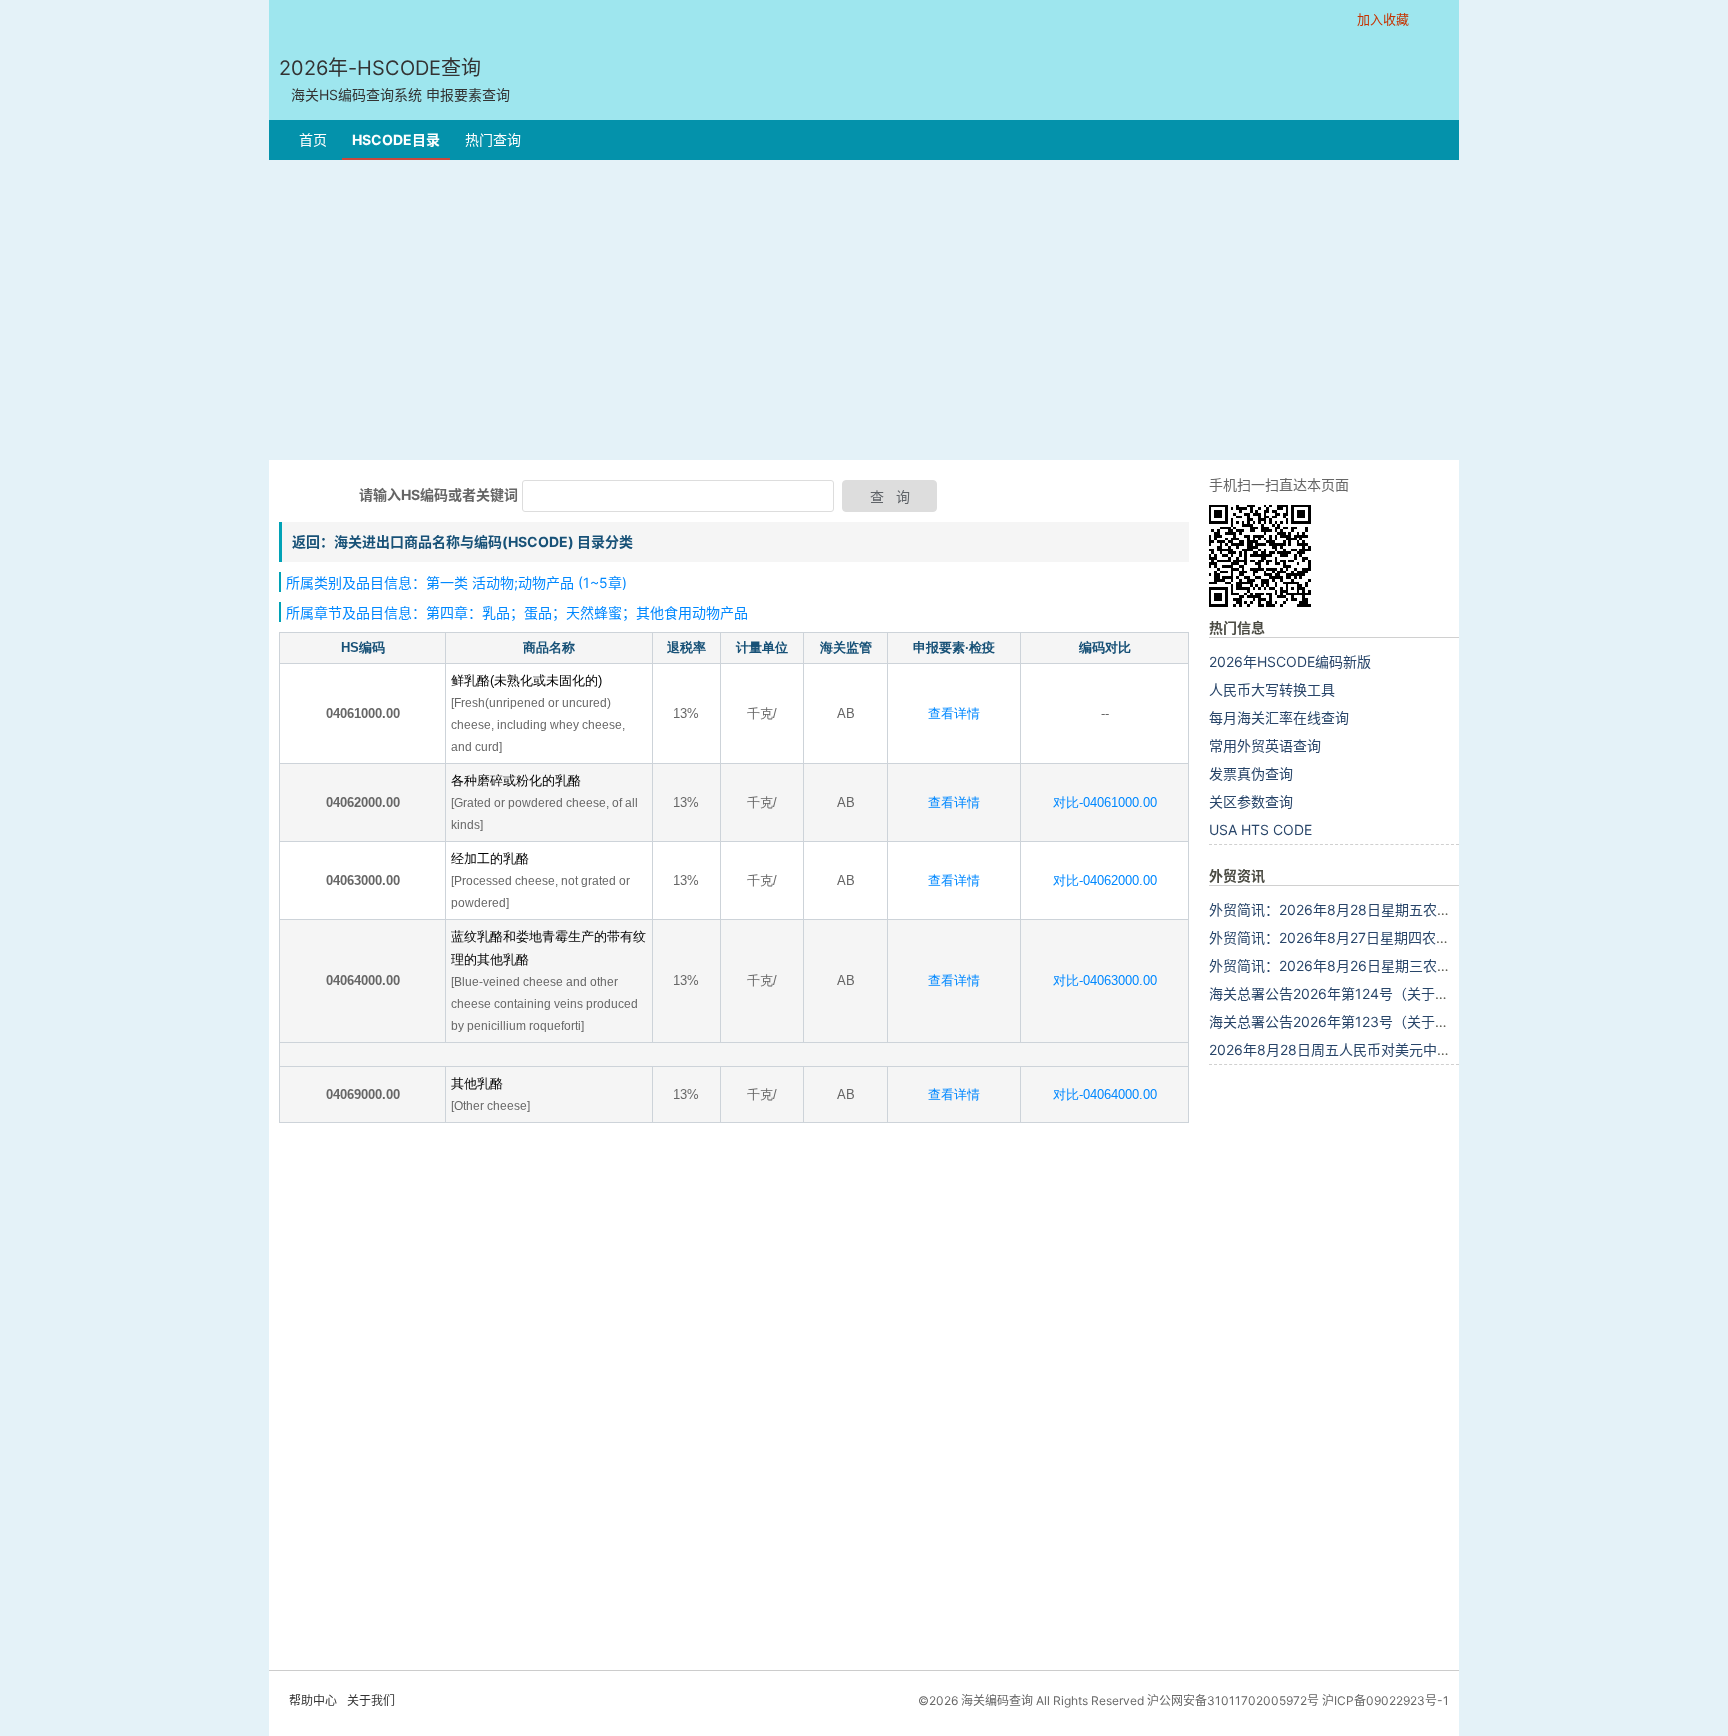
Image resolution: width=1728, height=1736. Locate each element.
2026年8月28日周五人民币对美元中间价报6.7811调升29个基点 (1409, 1049)
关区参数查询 (1251, 801)
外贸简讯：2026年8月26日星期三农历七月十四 (1358, 965)
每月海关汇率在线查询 (1279, 717)
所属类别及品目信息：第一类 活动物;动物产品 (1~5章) (456, 582)
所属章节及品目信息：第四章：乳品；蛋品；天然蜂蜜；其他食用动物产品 (517, 612)
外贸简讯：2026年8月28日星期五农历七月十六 (1358, 909)
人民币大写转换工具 (1272, 689)
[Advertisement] (864, 310)
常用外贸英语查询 (1265, 745)
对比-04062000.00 (1105, 880)
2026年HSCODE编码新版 (1290, 661)
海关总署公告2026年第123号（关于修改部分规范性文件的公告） (1413, 1021)
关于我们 (371, 1700)
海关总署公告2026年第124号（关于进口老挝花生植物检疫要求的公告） (1434, 993)
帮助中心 (313, 1700)
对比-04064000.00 (1105, 1094)
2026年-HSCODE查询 (394, 79)
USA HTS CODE (1260, 829)
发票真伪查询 (1251, 773)
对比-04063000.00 (1105, 980)
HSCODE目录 (396, 139)
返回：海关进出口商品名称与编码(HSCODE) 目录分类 (462, 541)
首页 (313, 139)
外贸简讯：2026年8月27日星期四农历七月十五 (1357, 937)
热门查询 (493, 139)
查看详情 (954, 713)
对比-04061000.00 (1105, 802)
